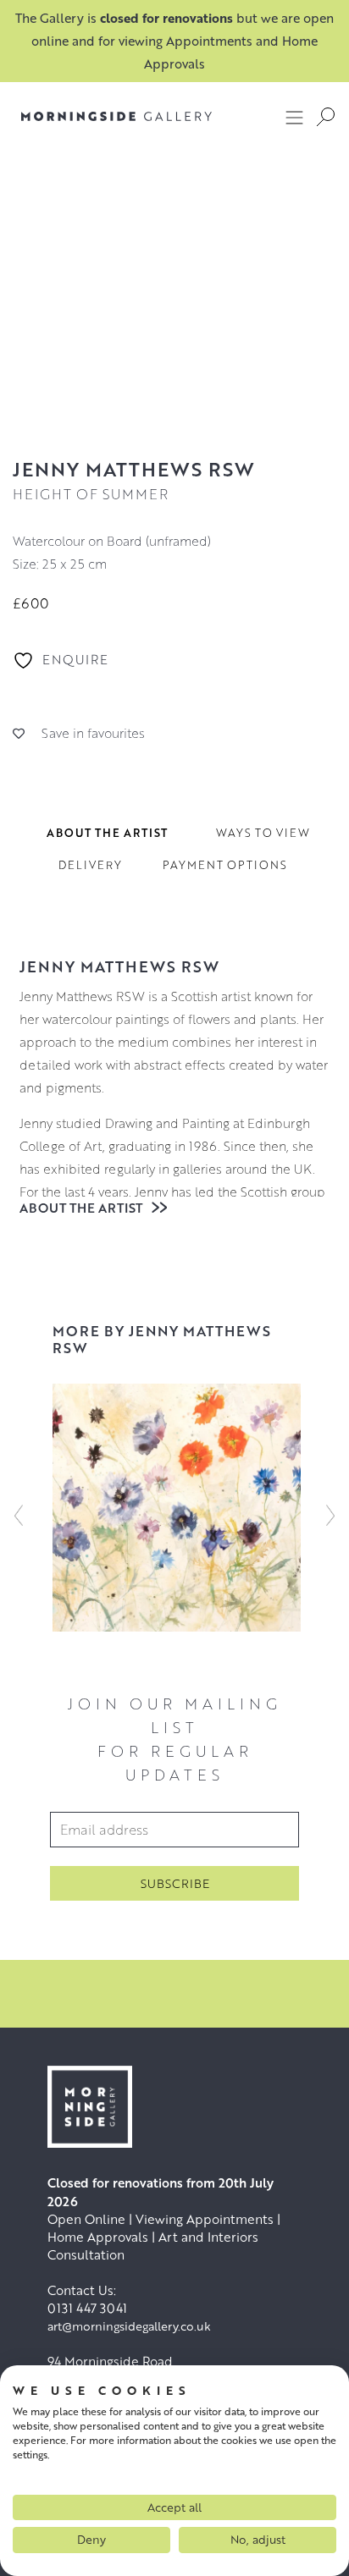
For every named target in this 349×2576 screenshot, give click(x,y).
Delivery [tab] (90, 865)
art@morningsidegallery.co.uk (129, 2326)
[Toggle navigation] (295, 117)
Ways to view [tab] (263, 833)
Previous (19, 1516)
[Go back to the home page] (116, 116)
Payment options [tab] (225, 865)
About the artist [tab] (107, 833)
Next (330, 1516)
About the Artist (83, 1208)
